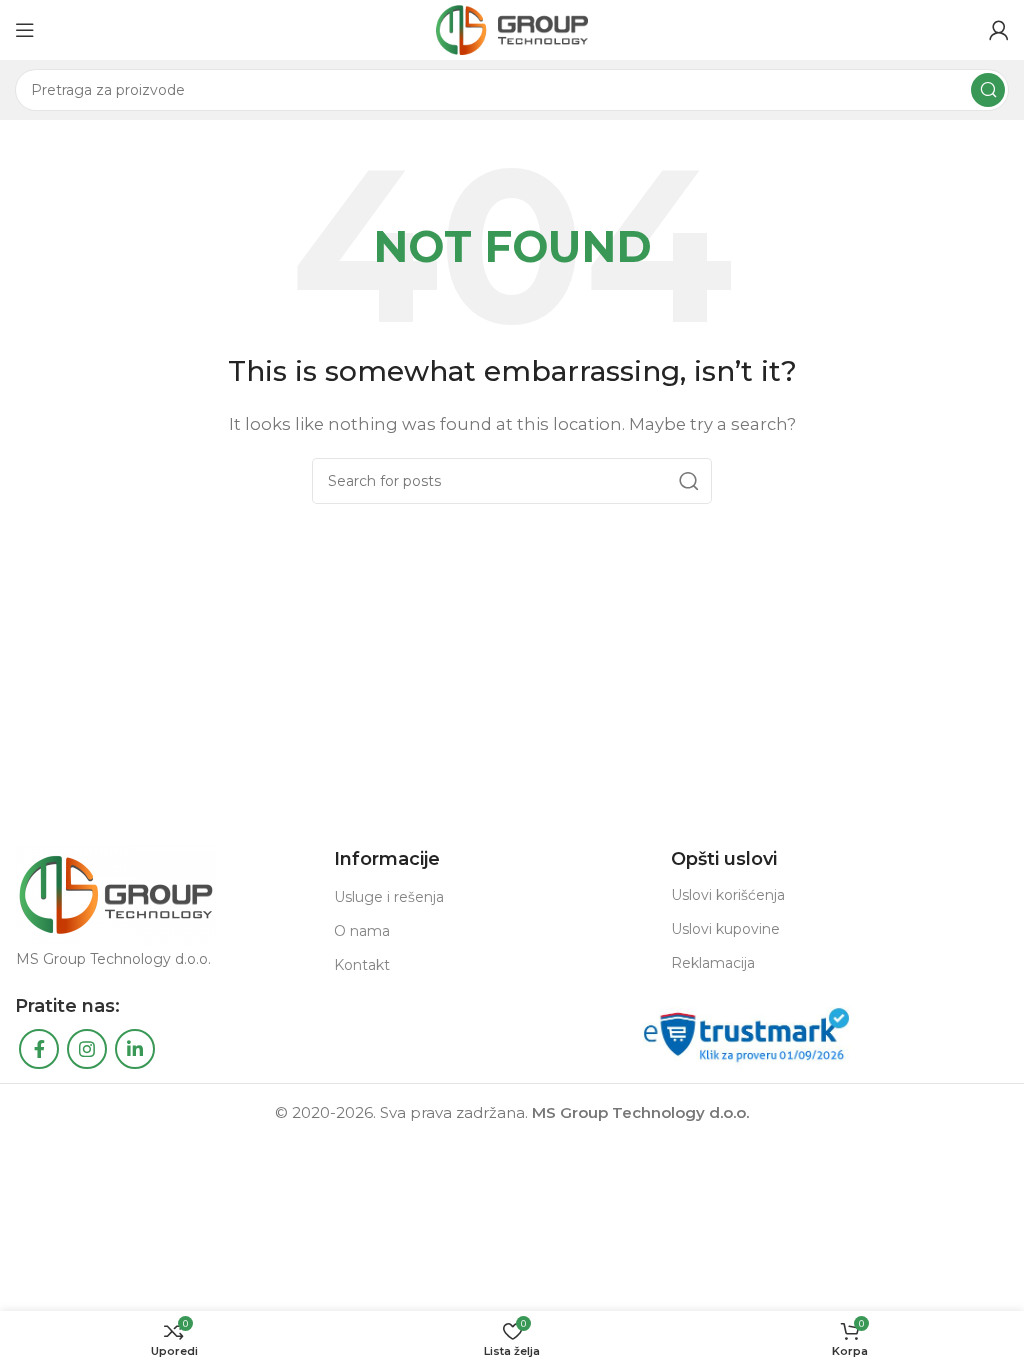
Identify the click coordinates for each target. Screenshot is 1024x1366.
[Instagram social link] (87, 1049)
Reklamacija (713, 963)
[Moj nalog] (999, 30)
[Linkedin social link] (135, 1049)
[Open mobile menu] (25, 30)
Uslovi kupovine (725, 929)
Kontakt (362, 965)
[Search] (988, 90)
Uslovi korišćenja (728, 895)
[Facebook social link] (39, 1049)
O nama (362, 931)
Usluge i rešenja (389, 897)
